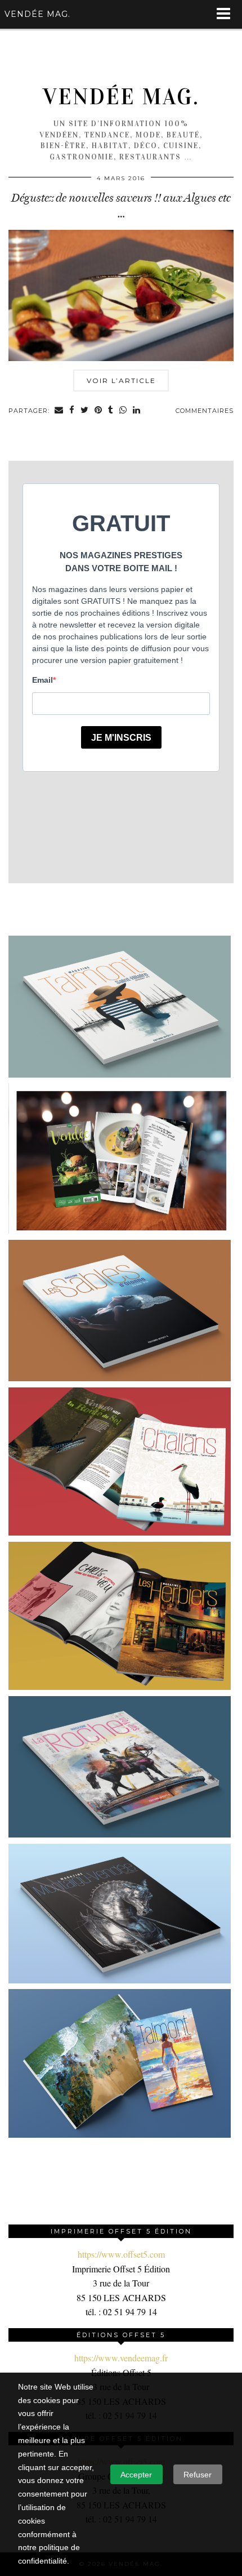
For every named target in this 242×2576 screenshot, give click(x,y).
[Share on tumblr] (111, 411)
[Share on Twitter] (85, 411)
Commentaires (205, 411)
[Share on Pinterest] (98, 411)
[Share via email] (59, 411)
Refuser (198, 2475)
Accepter (136, 2475)
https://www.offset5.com (121, 2254)
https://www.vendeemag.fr (121, 2358)
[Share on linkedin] (137, 411)
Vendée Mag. (121, 97)
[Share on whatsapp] (123, 411)
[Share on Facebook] (72, 411)
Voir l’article (121, 381)
